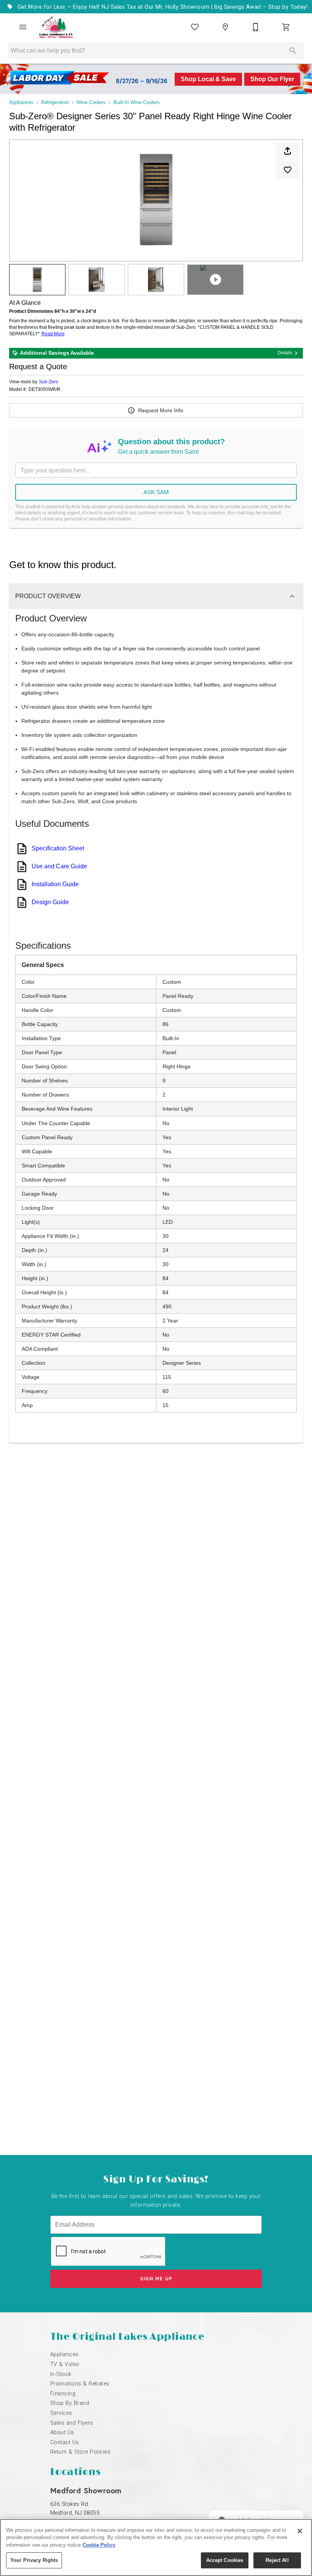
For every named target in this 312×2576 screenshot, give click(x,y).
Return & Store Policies (80, 2452)
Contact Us (65, 2442)
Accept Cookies (225, 2560)
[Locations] (225, 27)
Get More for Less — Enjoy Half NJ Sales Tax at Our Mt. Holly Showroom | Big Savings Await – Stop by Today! (162, 7)
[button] (23, 27)
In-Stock (61, 2374)
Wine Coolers (91, 102)
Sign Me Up (156, 2279)
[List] (195, 27)
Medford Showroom (86, 2490)
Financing (63, 2394)
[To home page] (56, 27)
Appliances (21, 102)
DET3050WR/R (45, 390)
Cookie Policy (99, 2545)
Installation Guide (55, 884)
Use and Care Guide (59, 866)
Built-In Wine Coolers (137, 102)
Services (61, 2413)
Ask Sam (156, 492)
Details (285, 353)
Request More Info (161, 410)
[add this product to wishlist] (288, 170)
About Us (62, 2433)
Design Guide (50, 902)
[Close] (300, 2531)
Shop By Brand (70, 2403)
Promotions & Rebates (80, 2384)
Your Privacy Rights (34, 2560)
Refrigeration (55, 102)
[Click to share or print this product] (288, 151)
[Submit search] (293, 51)
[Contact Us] (256, 27)
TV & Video (65, 2364)
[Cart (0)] (286, 27)
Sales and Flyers (72, 2423)
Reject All (277, 2560)
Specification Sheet (58, 848)
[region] (156, 2547)
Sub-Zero (49, 382)
